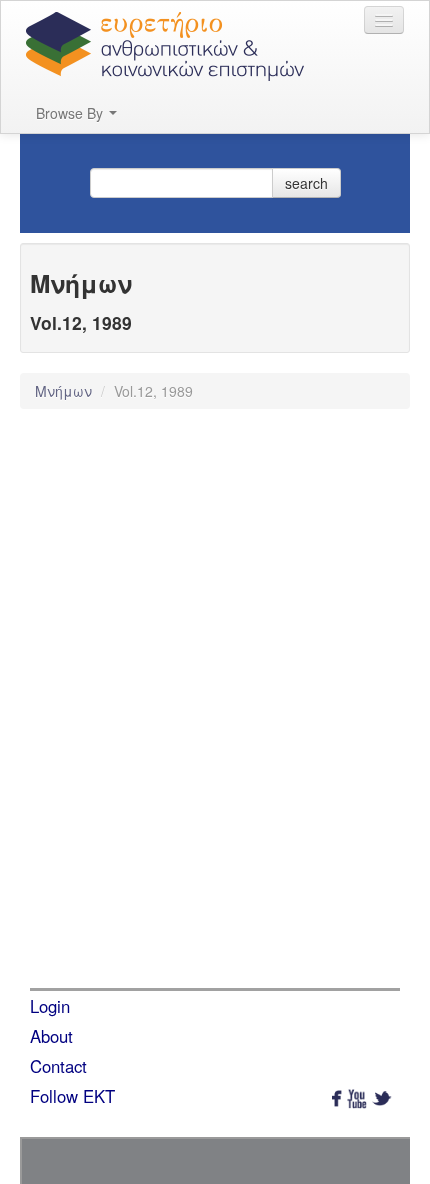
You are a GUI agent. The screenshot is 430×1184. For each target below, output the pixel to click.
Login (50, 1006)
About (51, 1036)
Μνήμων (65, 391)
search (306, 183)
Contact (58, 1066)
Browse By (71, 113)
